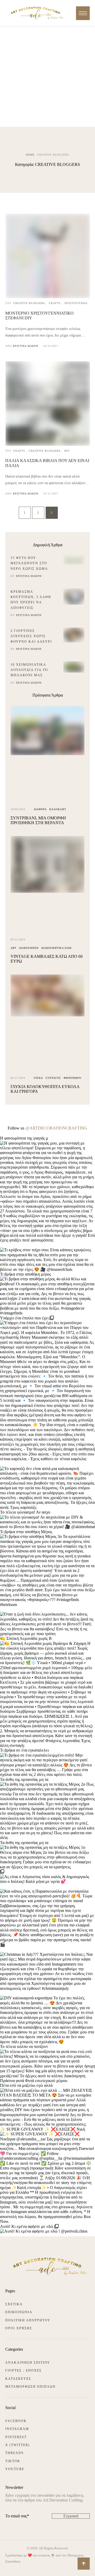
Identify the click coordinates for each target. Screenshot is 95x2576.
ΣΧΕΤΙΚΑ (14, 2304)
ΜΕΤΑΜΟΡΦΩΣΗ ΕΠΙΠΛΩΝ (30, 2387)
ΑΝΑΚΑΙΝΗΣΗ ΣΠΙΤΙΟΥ (28, 2363)
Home (30, 155)
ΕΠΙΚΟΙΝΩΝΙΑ (19, 2312)
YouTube (15, 2469)
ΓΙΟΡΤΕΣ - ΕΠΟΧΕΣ (23, 2370)
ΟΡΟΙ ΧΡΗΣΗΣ (19, 2328)
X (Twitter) (18, 2445)
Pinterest (16, 2437)
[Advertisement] (47, 77)
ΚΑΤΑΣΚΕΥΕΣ (18, 2379)
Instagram (17, 2429)
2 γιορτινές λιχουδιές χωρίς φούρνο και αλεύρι (31, 636)
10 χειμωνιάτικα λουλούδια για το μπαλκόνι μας (29, 670)
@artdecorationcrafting (56, 1128)
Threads (15, 2453)
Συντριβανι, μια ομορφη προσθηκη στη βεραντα (38, 820)
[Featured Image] (48, 297)
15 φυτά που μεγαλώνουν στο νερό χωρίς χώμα (29, 563)
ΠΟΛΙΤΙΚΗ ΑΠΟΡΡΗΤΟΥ (28, 2320)
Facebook (16, 2421)
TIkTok (13, 2461)
